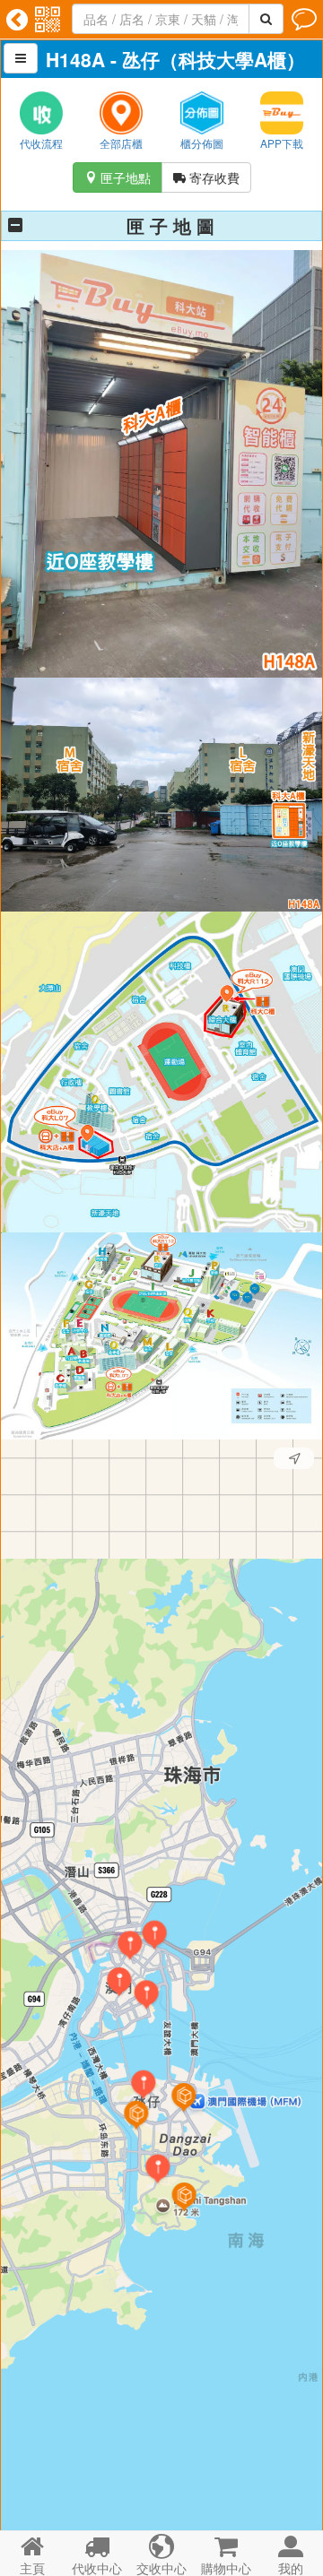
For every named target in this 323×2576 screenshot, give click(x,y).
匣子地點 (118, 177)
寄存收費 (206, 177)
